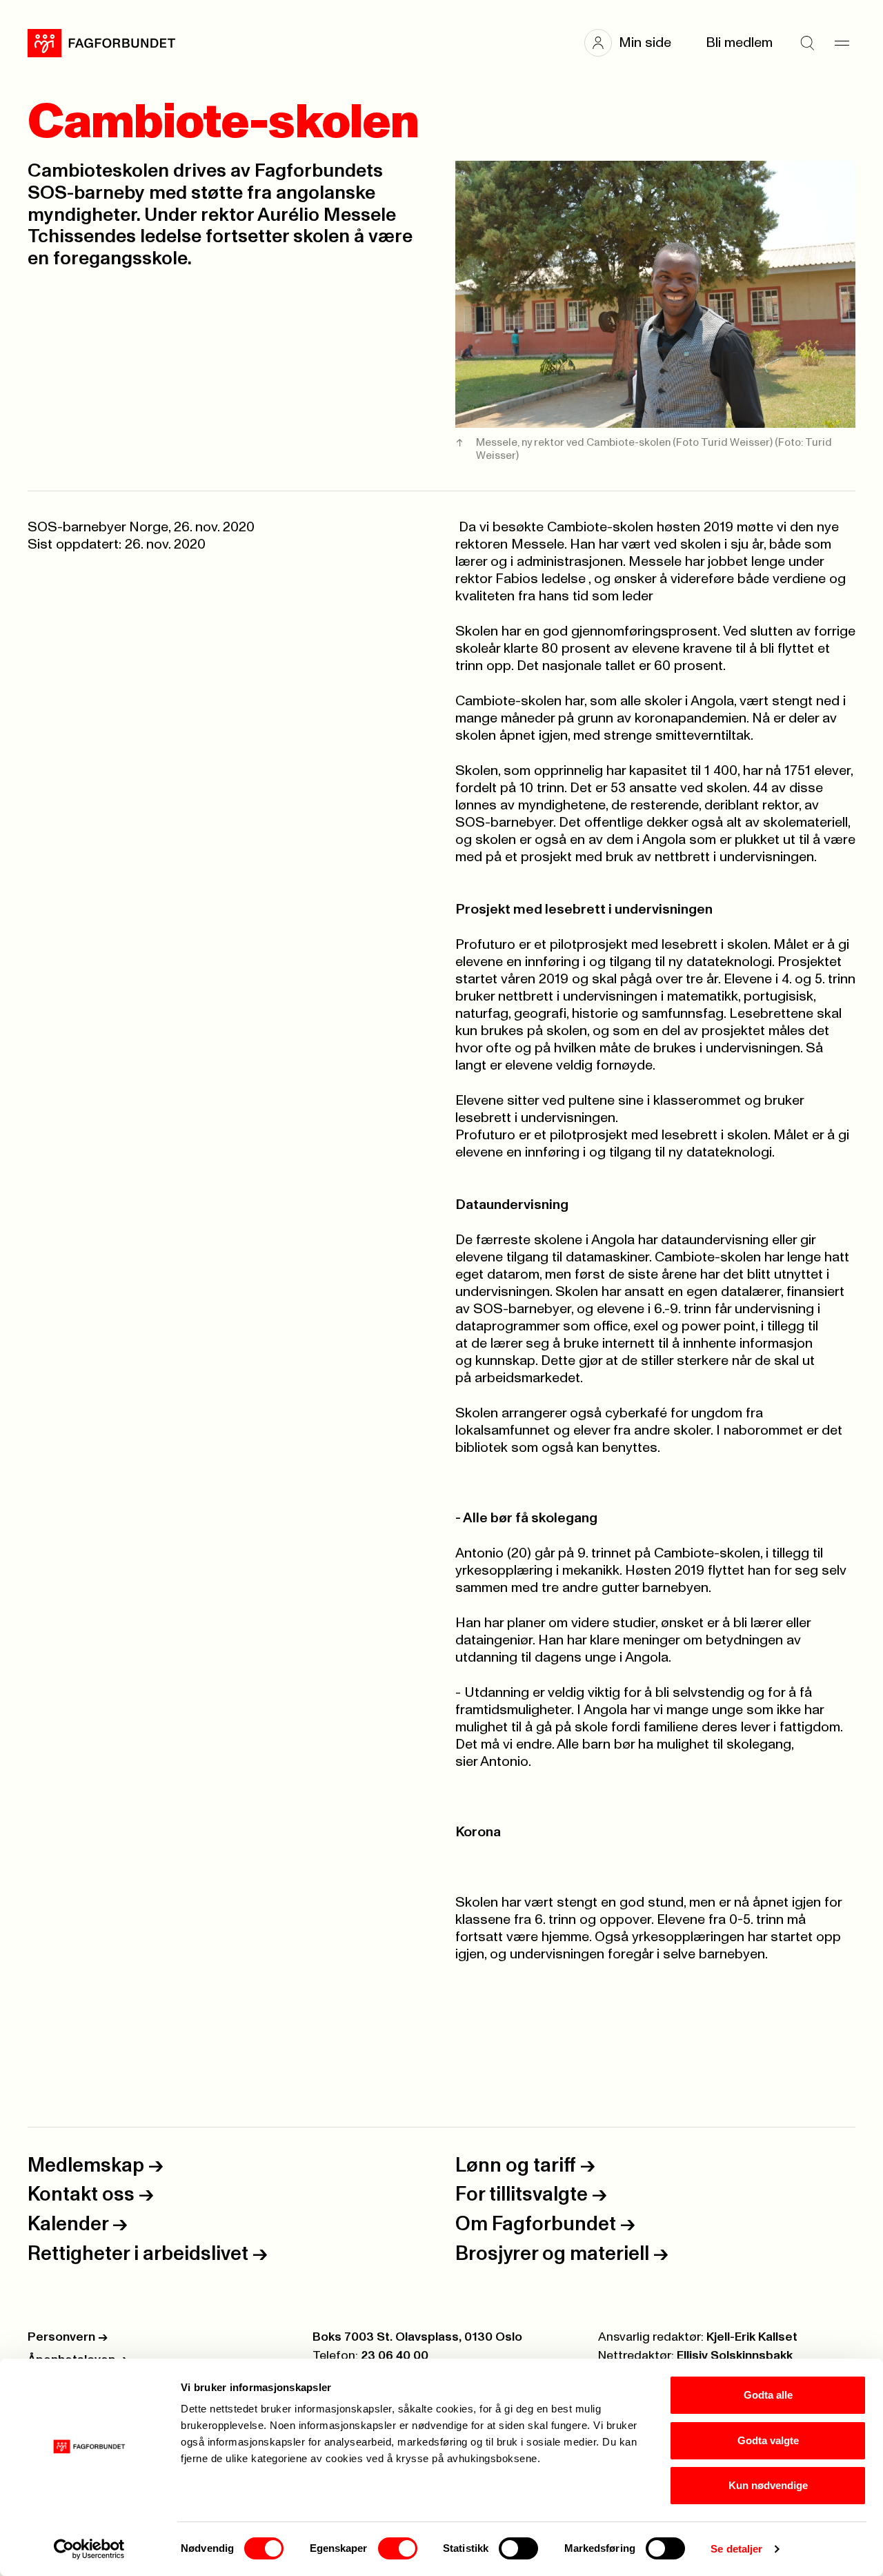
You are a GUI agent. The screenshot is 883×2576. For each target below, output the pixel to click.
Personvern (68, 2337)
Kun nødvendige (768, 2485)
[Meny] (842, 43)
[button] (635, 43)
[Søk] (807, 43)
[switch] (398, 2548)
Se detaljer (736, 2549)
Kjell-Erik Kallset (752, 2337)
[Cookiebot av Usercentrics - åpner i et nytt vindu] (89, 2549)
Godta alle (768, 2395)
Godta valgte (768, 2440)
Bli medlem (739, 43)
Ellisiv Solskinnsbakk (735, 2356)
